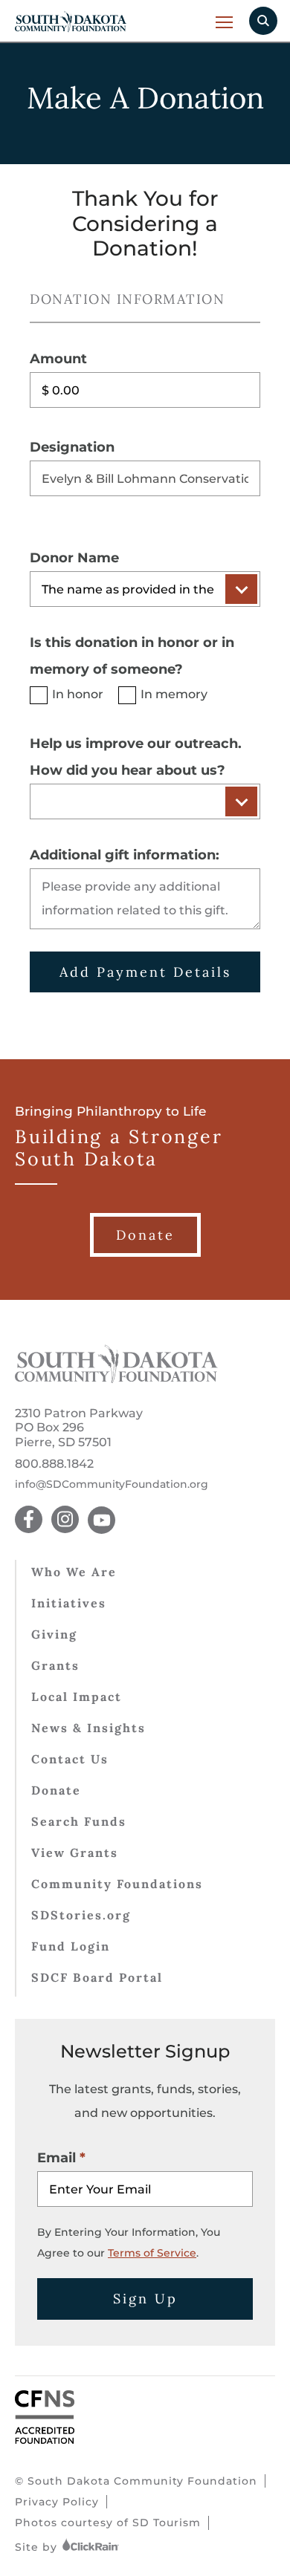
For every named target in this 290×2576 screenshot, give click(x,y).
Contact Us (70, 1759)
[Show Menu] (225, 22)
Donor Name (74, 558)
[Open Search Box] (263, 21)
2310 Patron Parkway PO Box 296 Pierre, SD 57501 (79, 1427)
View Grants (75, 1853)
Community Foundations (117, 1884)
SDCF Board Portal (97, 1977)
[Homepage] (116, 1379)
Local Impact (77, 1697)
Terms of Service (152, 2253)
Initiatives (69, 1603)
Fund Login (71, 1946)
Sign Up (145, 2299)
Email (57, 2158)
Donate (56, 1790)
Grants (55, 1665)
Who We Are (74, 1572)
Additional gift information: (125, 855)
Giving (54, 1634)
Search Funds (79, 1821)
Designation (72, 447)
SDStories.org (81, 1915)
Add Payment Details (145, 972)
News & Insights (88, 1728)
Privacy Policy (57, 2502)
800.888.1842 (54, 1464)
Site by (38, 2547)
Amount (58, 359)
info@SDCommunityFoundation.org (112, 1484)
